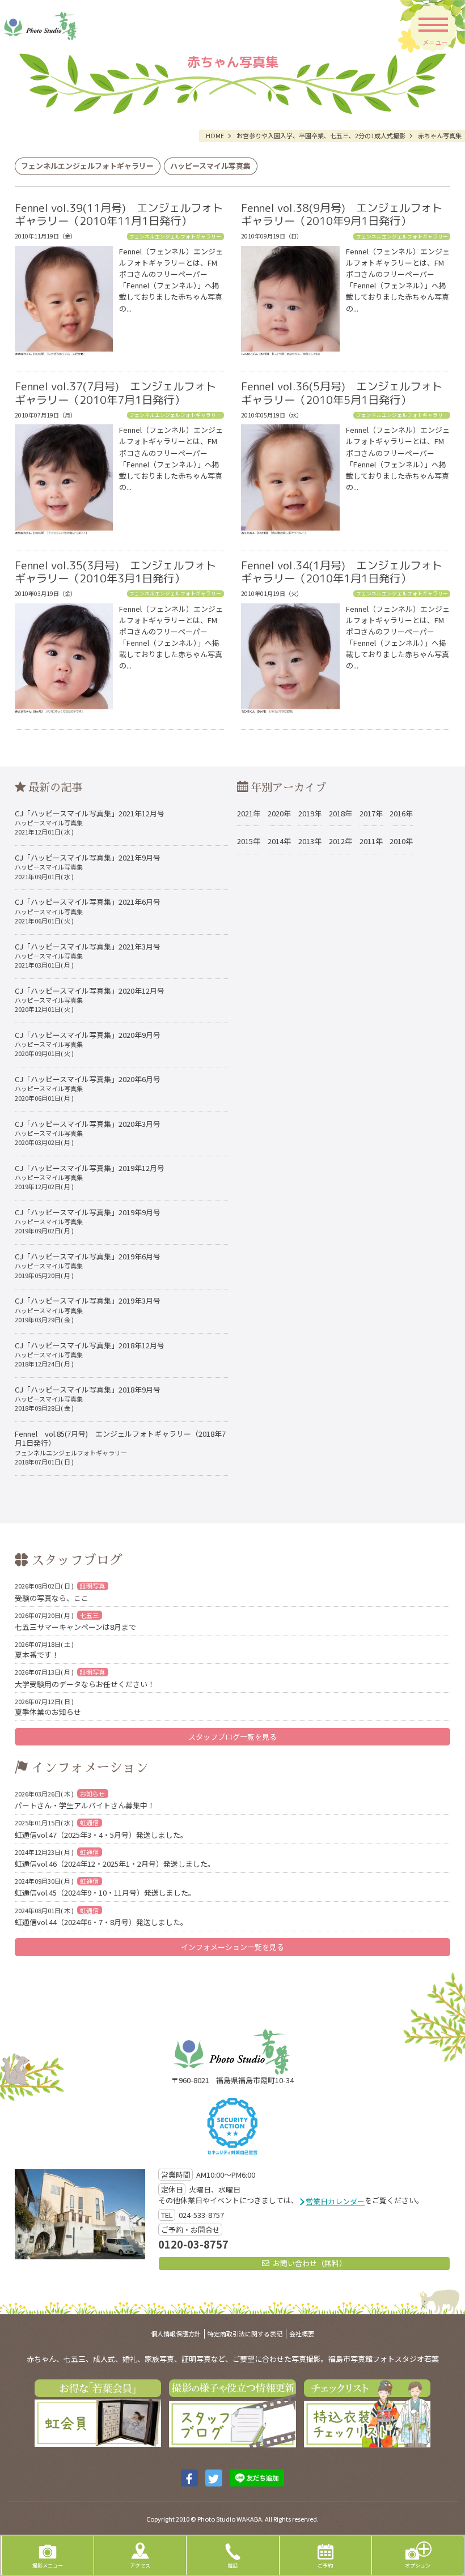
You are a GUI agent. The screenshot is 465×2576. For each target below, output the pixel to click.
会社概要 (302, 2334)
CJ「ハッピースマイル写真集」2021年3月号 (88, 955)
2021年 (249, 813)
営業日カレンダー (335, 2201)
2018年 (341, 813)
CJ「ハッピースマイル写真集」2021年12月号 (90, 822)
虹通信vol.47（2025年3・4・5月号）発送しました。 (101, 1828)
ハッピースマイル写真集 (210, 166)
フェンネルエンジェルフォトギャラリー (87, 166)
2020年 (279, 813)
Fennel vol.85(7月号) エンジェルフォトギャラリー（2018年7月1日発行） (120, 1447)
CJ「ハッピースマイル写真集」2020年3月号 (88, 1132)
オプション (418, 2565)
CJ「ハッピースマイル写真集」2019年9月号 (88, 1221)
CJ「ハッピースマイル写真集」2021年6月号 (88, 910)
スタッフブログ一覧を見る (232, 1737)
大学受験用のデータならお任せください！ (85, 1678)
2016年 (401, 813)
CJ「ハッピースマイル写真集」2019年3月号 (88, 1309)
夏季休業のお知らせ (48, 1707)
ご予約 (325, 2565)
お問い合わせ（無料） (310, 2263)
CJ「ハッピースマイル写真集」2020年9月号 (88, 1044)
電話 (232, 2565)
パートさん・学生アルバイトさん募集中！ (85, 1800)
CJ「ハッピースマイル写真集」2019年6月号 (88, 1265)
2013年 (310, 841)
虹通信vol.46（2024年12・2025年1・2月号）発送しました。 (115, 1858)
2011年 (371, 841)
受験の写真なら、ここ (60, 1592)
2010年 (401, 841)
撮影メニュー (48, 2565)
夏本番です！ (44, 1649)
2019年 (310, 813)
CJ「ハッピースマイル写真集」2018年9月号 (88, 1398)
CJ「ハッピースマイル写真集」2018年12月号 (90, 1354)
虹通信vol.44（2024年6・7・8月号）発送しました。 (101, 1916)
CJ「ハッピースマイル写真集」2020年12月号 (90, 999)
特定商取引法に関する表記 (245, 2334)
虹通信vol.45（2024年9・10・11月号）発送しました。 (105, 1887)
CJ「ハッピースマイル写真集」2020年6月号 (88, 1088)
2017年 (371, 813)
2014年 (279, 841)
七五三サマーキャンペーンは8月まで (75, 1621)
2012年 (341, 841)
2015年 (249, 841)
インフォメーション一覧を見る (232, 1947)
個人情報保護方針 (176, 2334)
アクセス (140, 2565)
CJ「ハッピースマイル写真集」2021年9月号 (88, 866)
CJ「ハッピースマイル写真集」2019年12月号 (90, 1177)
